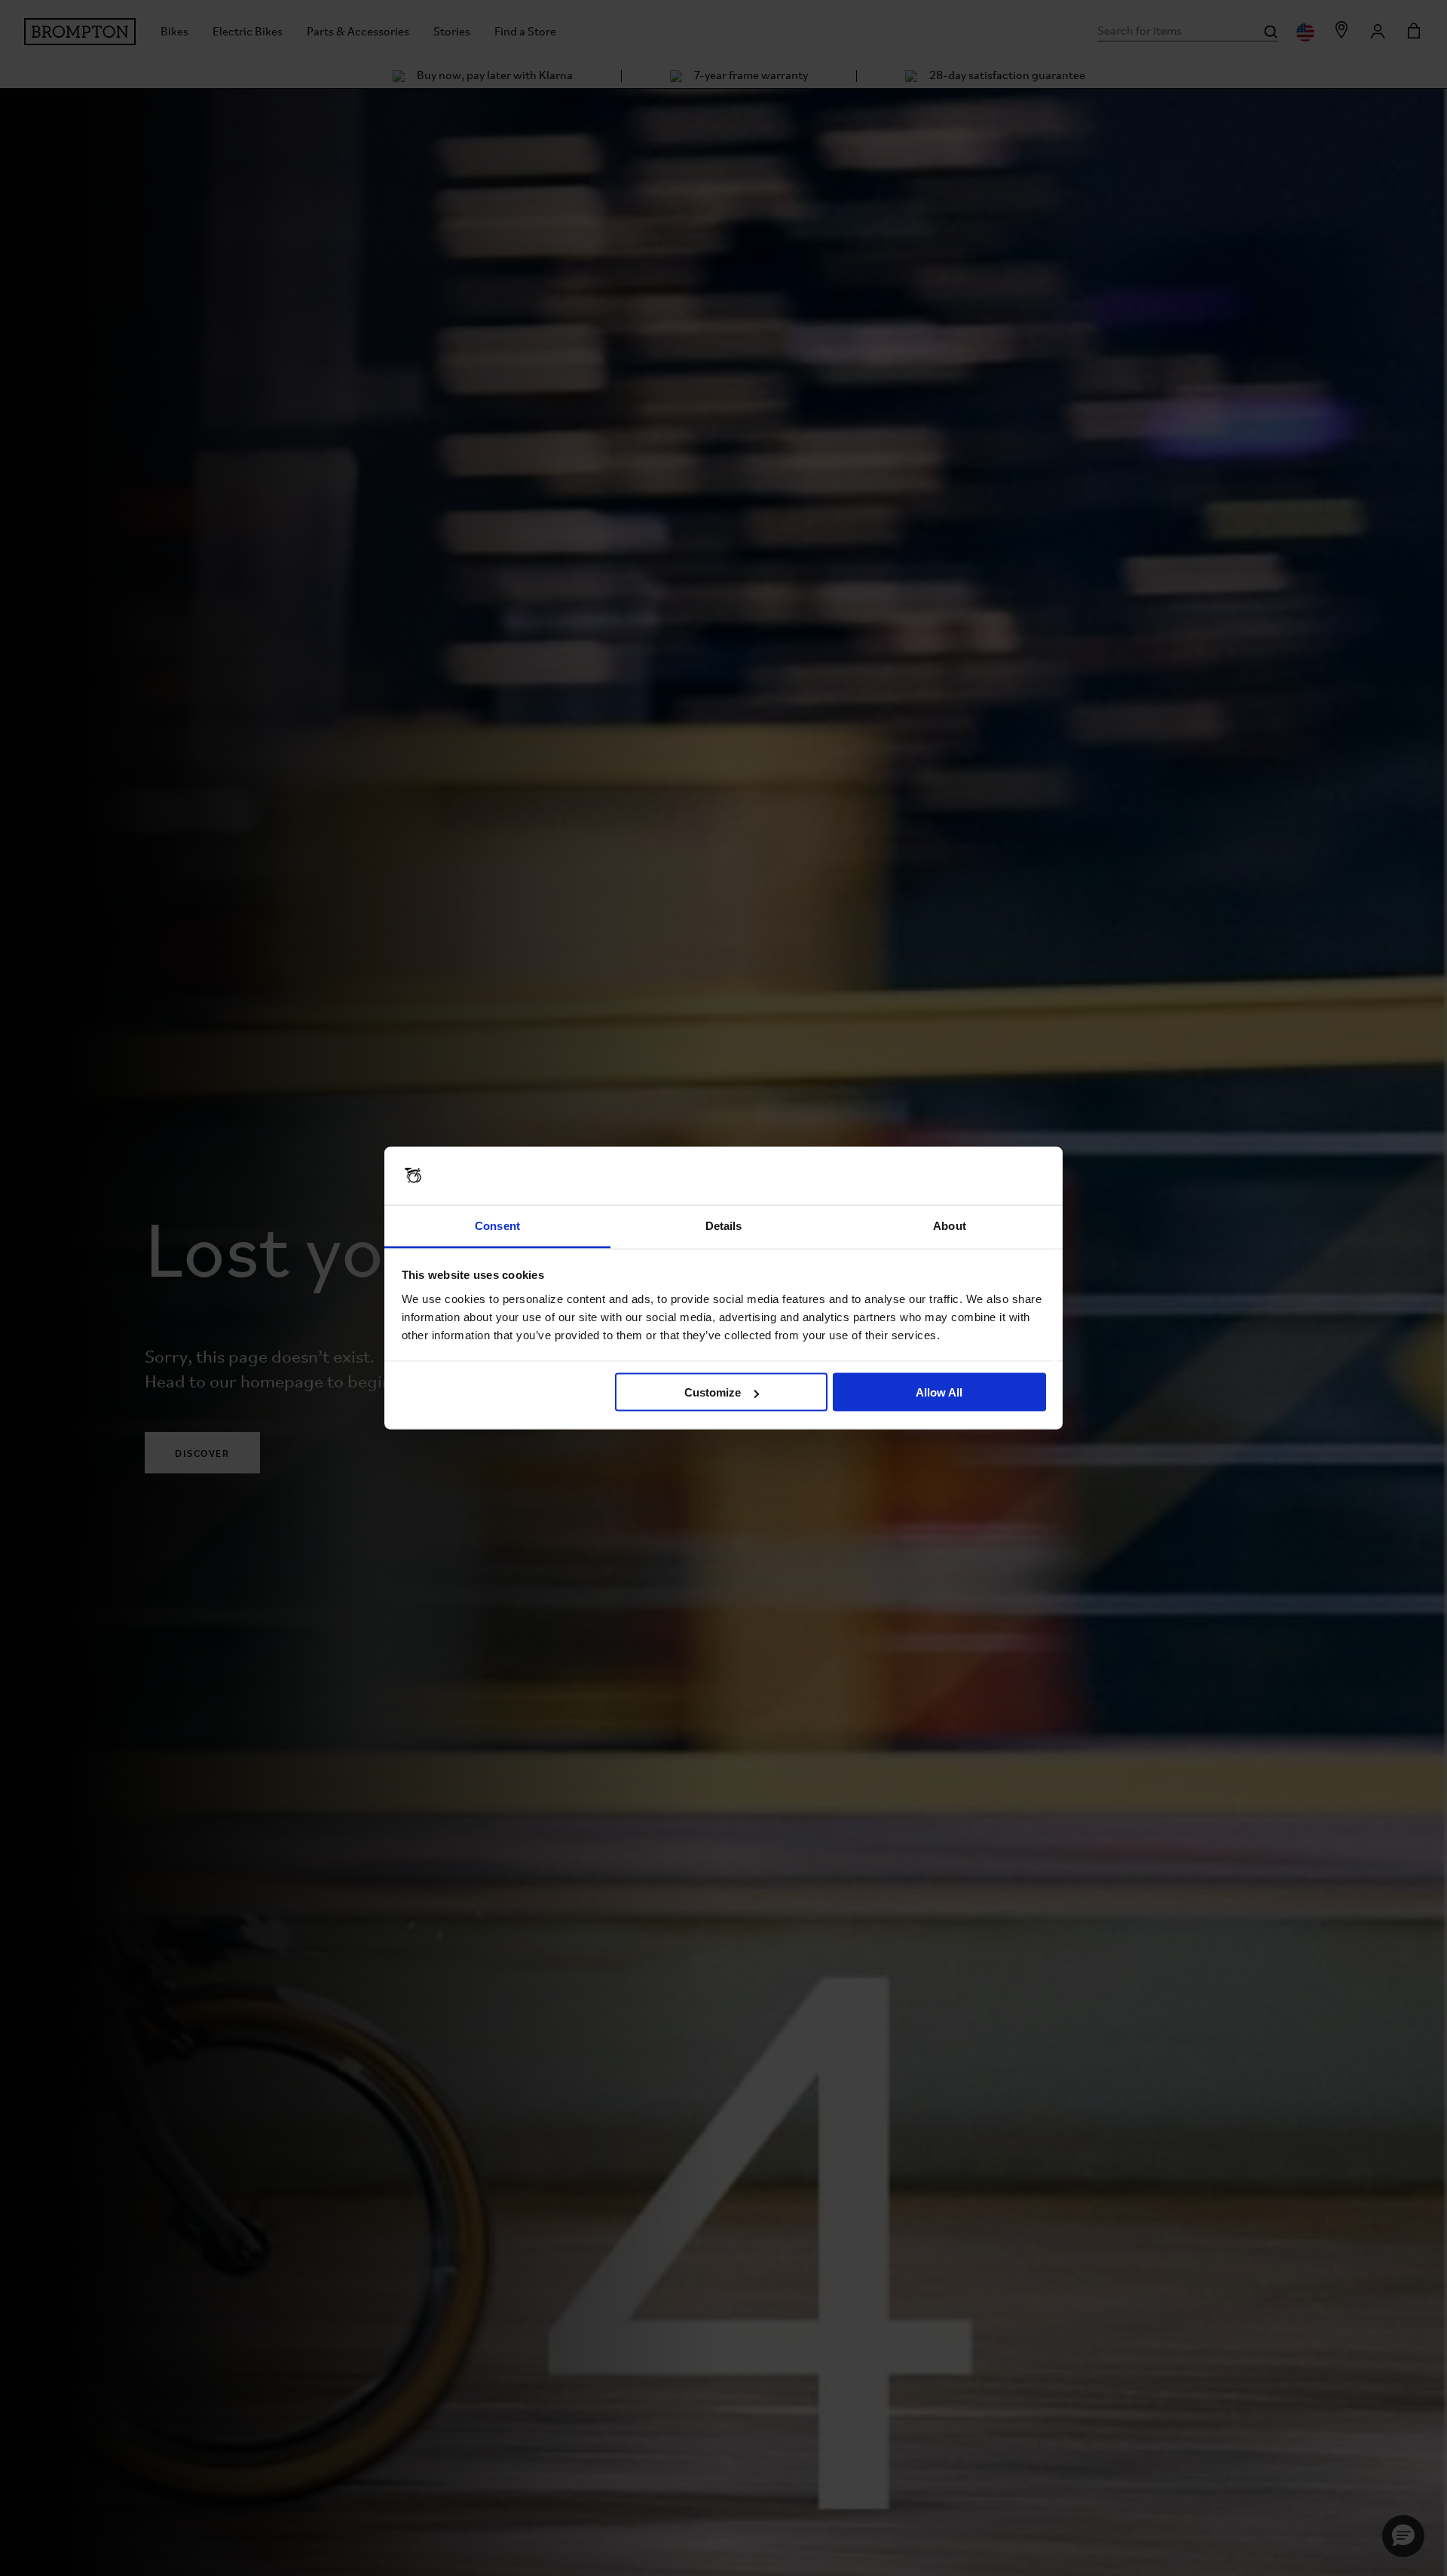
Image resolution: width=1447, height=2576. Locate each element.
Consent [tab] (497, 1225)
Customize (713, 1392)
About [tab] (950, 1225)
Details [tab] (724, 1225)
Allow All (939, 1392)
